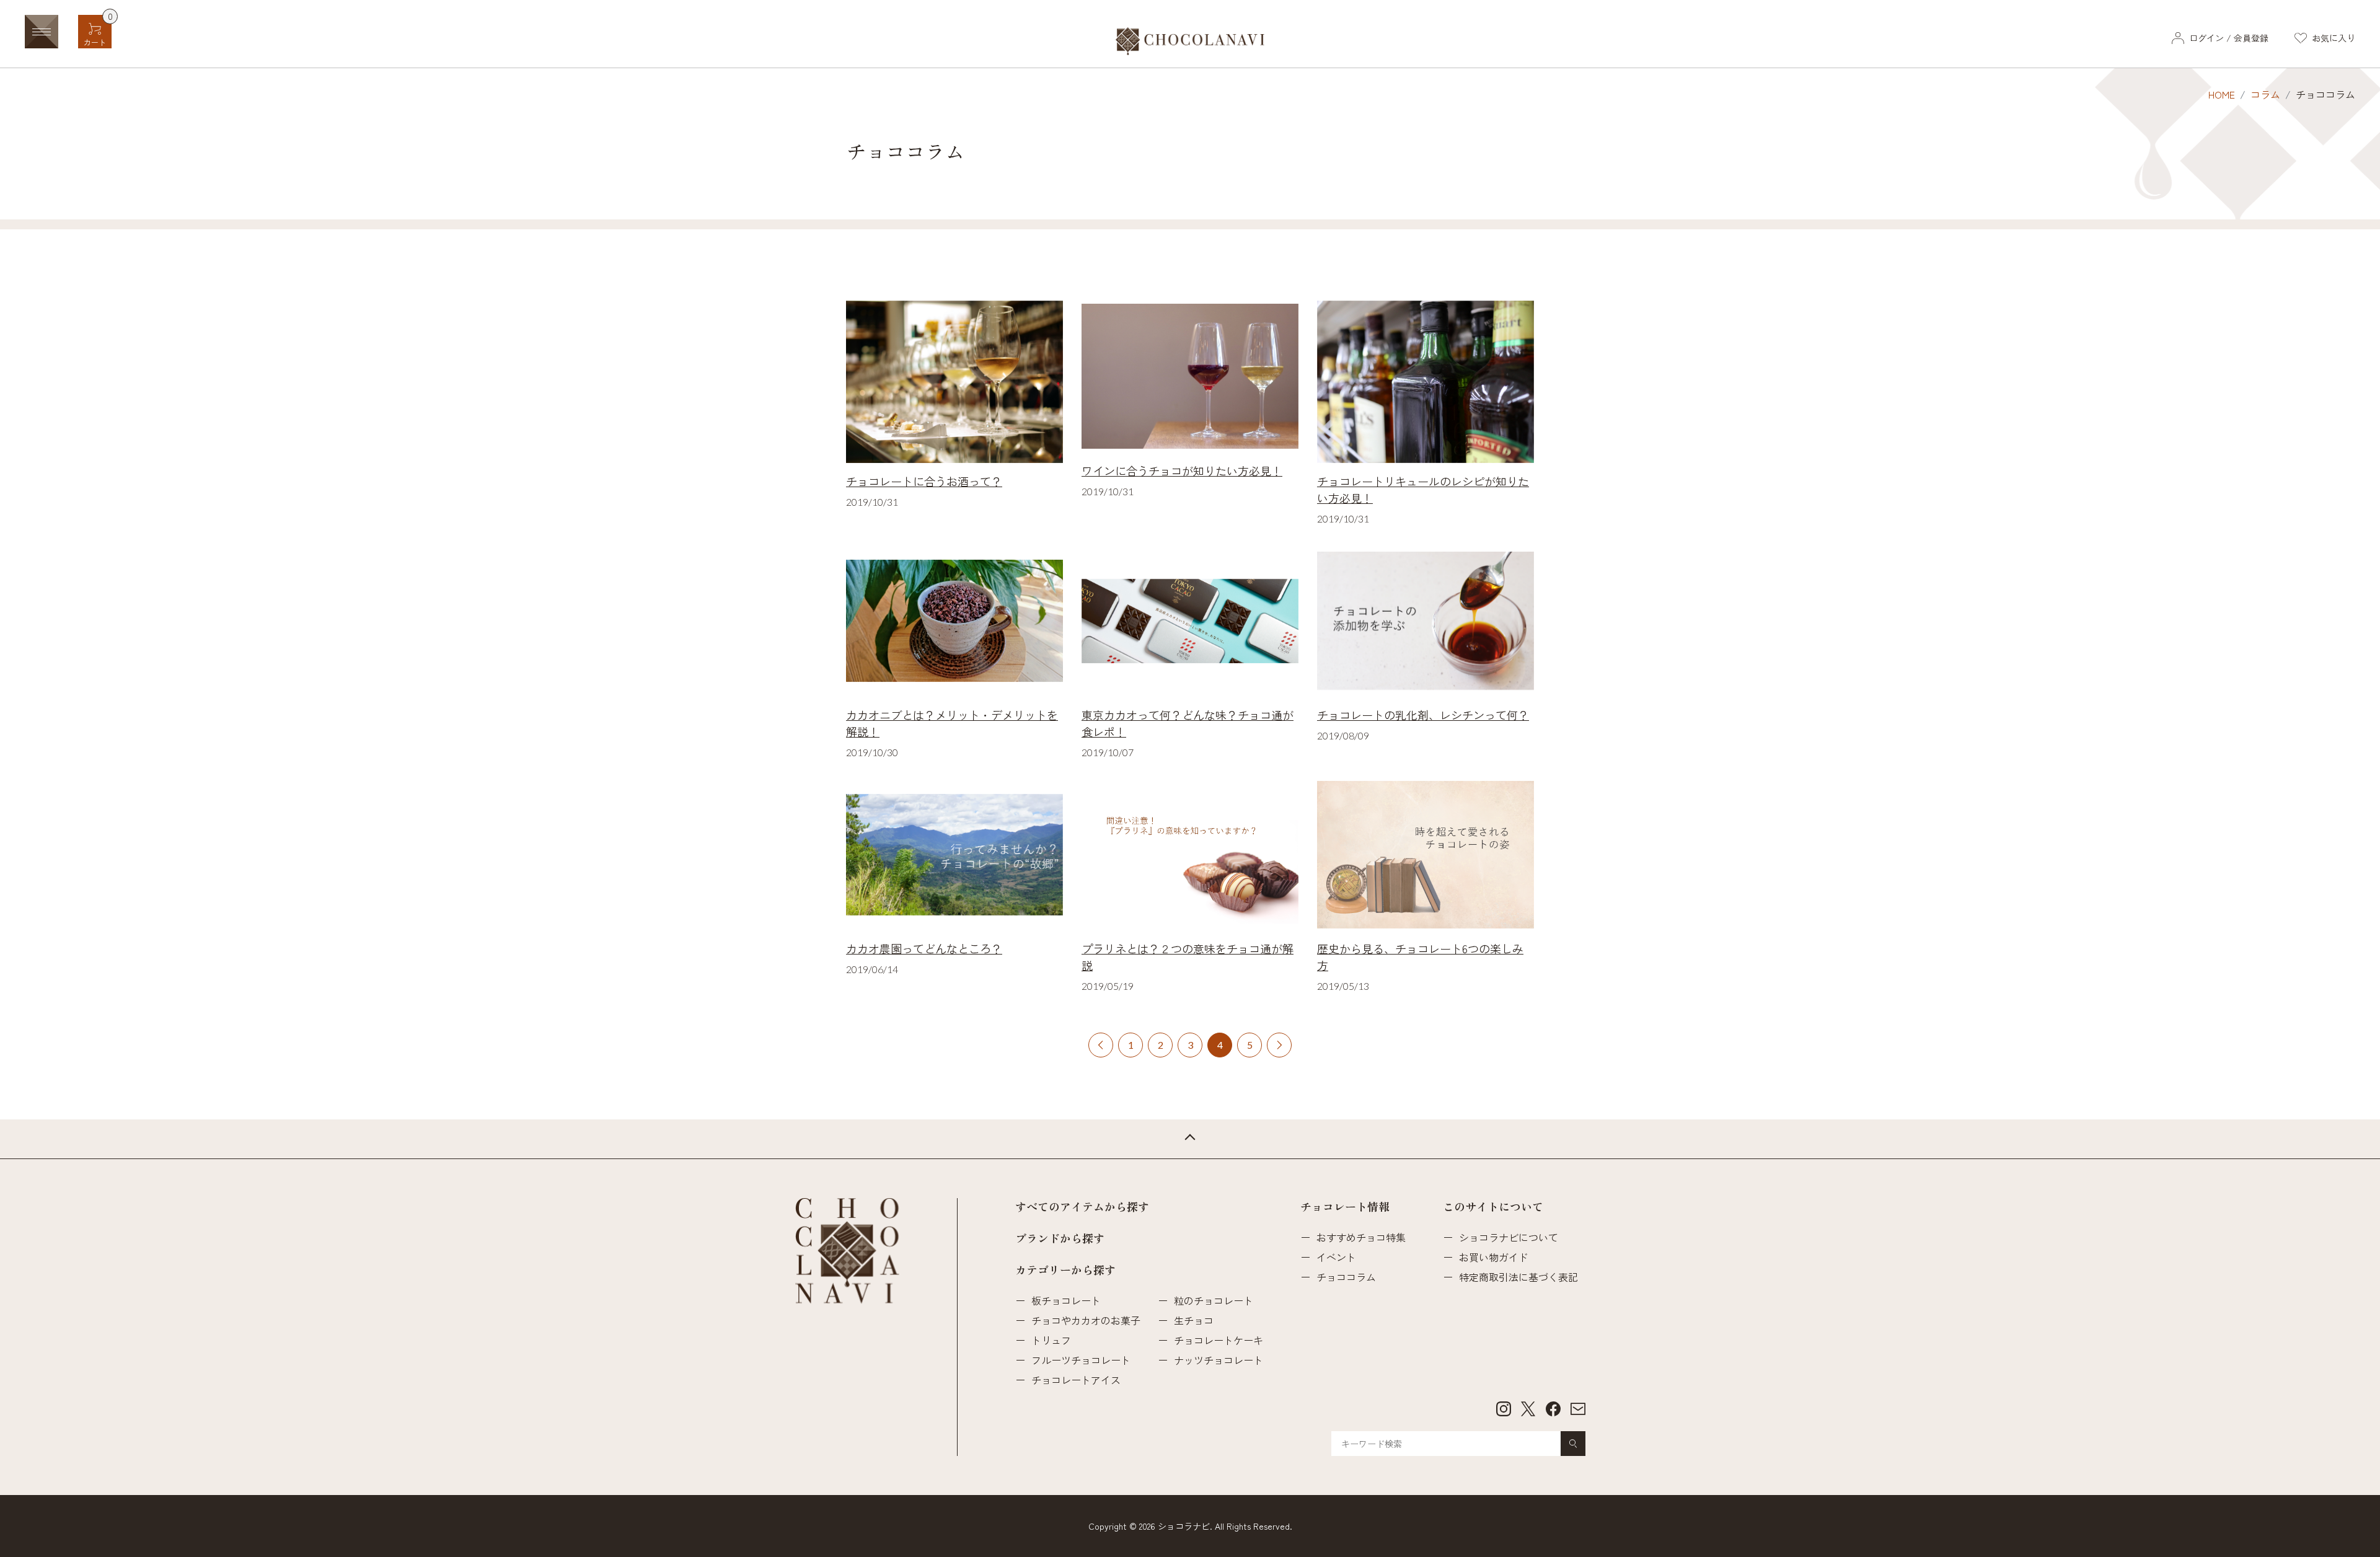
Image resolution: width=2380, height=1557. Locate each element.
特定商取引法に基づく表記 (1518, 1277)
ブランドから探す (1060, 1238)
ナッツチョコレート (1219, 1360)
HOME (2222, 94)
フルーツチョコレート (1081, 1360)
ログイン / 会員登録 (2229, 38)
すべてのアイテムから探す (1082, 1206)
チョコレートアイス (1076, 1380)
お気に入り (2334, 38)
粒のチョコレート (1214, 1300)
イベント (1336, 1257)
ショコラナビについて (1509, 1237)
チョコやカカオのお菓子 (1086, 1320)
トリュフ (1051, 1340)
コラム (2265, 94)
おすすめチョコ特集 (1361, 1237)
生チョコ (1194, 1320)
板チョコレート (1066, 1300)
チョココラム (1346, 1277)
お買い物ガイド (1494, 1257)
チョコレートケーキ (1219, 1340)
